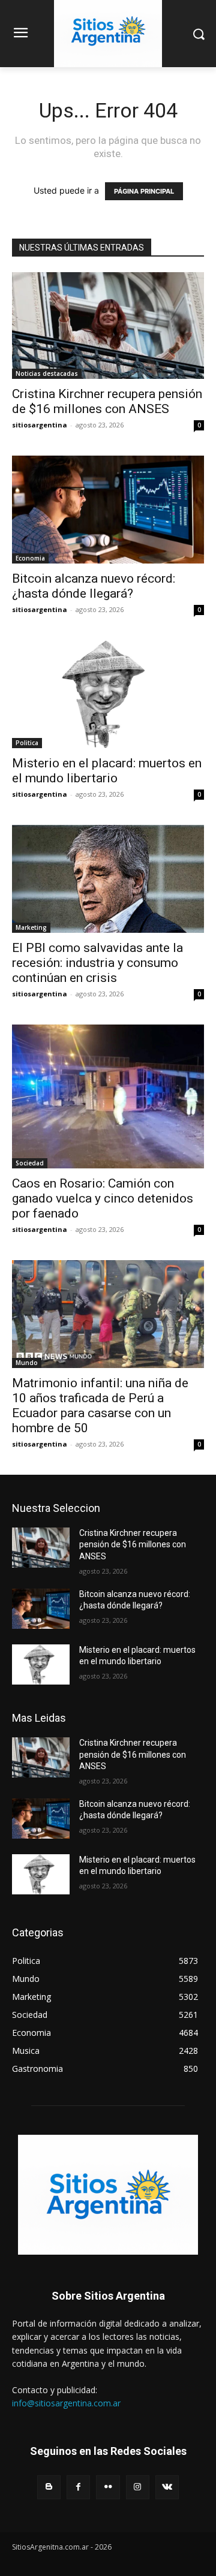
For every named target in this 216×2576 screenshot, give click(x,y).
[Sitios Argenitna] (108, 2195)
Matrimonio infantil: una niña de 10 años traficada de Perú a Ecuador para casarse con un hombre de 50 (100, 1405)
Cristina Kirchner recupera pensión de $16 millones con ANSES (107, 401)
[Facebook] (78, 2487)
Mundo (27, 1363)
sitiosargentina (40, 425)
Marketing (31, 927)
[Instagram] (138, 2487)
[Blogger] (49, 2487)
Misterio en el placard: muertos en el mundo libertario (107, 771)
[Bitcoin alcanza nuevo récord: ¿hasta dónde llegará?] (108, 510)
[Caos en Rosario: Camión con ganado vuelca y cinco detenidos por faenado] (108, 1096)
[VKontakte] (167, 2487)
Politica (27, 743)
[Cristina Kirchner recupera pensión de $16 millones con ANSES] (108, 326)
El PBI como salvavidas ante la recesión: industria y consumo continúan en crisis (97, 963)
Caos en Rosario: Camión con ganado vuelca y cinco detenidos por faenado (103, 1198)
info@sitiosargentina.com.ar (66, 2403)
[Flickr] (108, 2487)
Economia (30, 558)
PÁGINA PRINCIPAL (144, 191)
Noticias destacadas (47, 373)
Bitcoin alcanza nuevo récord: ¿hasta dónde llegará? (94, 586)
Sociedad (30, 1163)
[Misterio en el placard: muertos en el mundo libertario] (108, 694)
